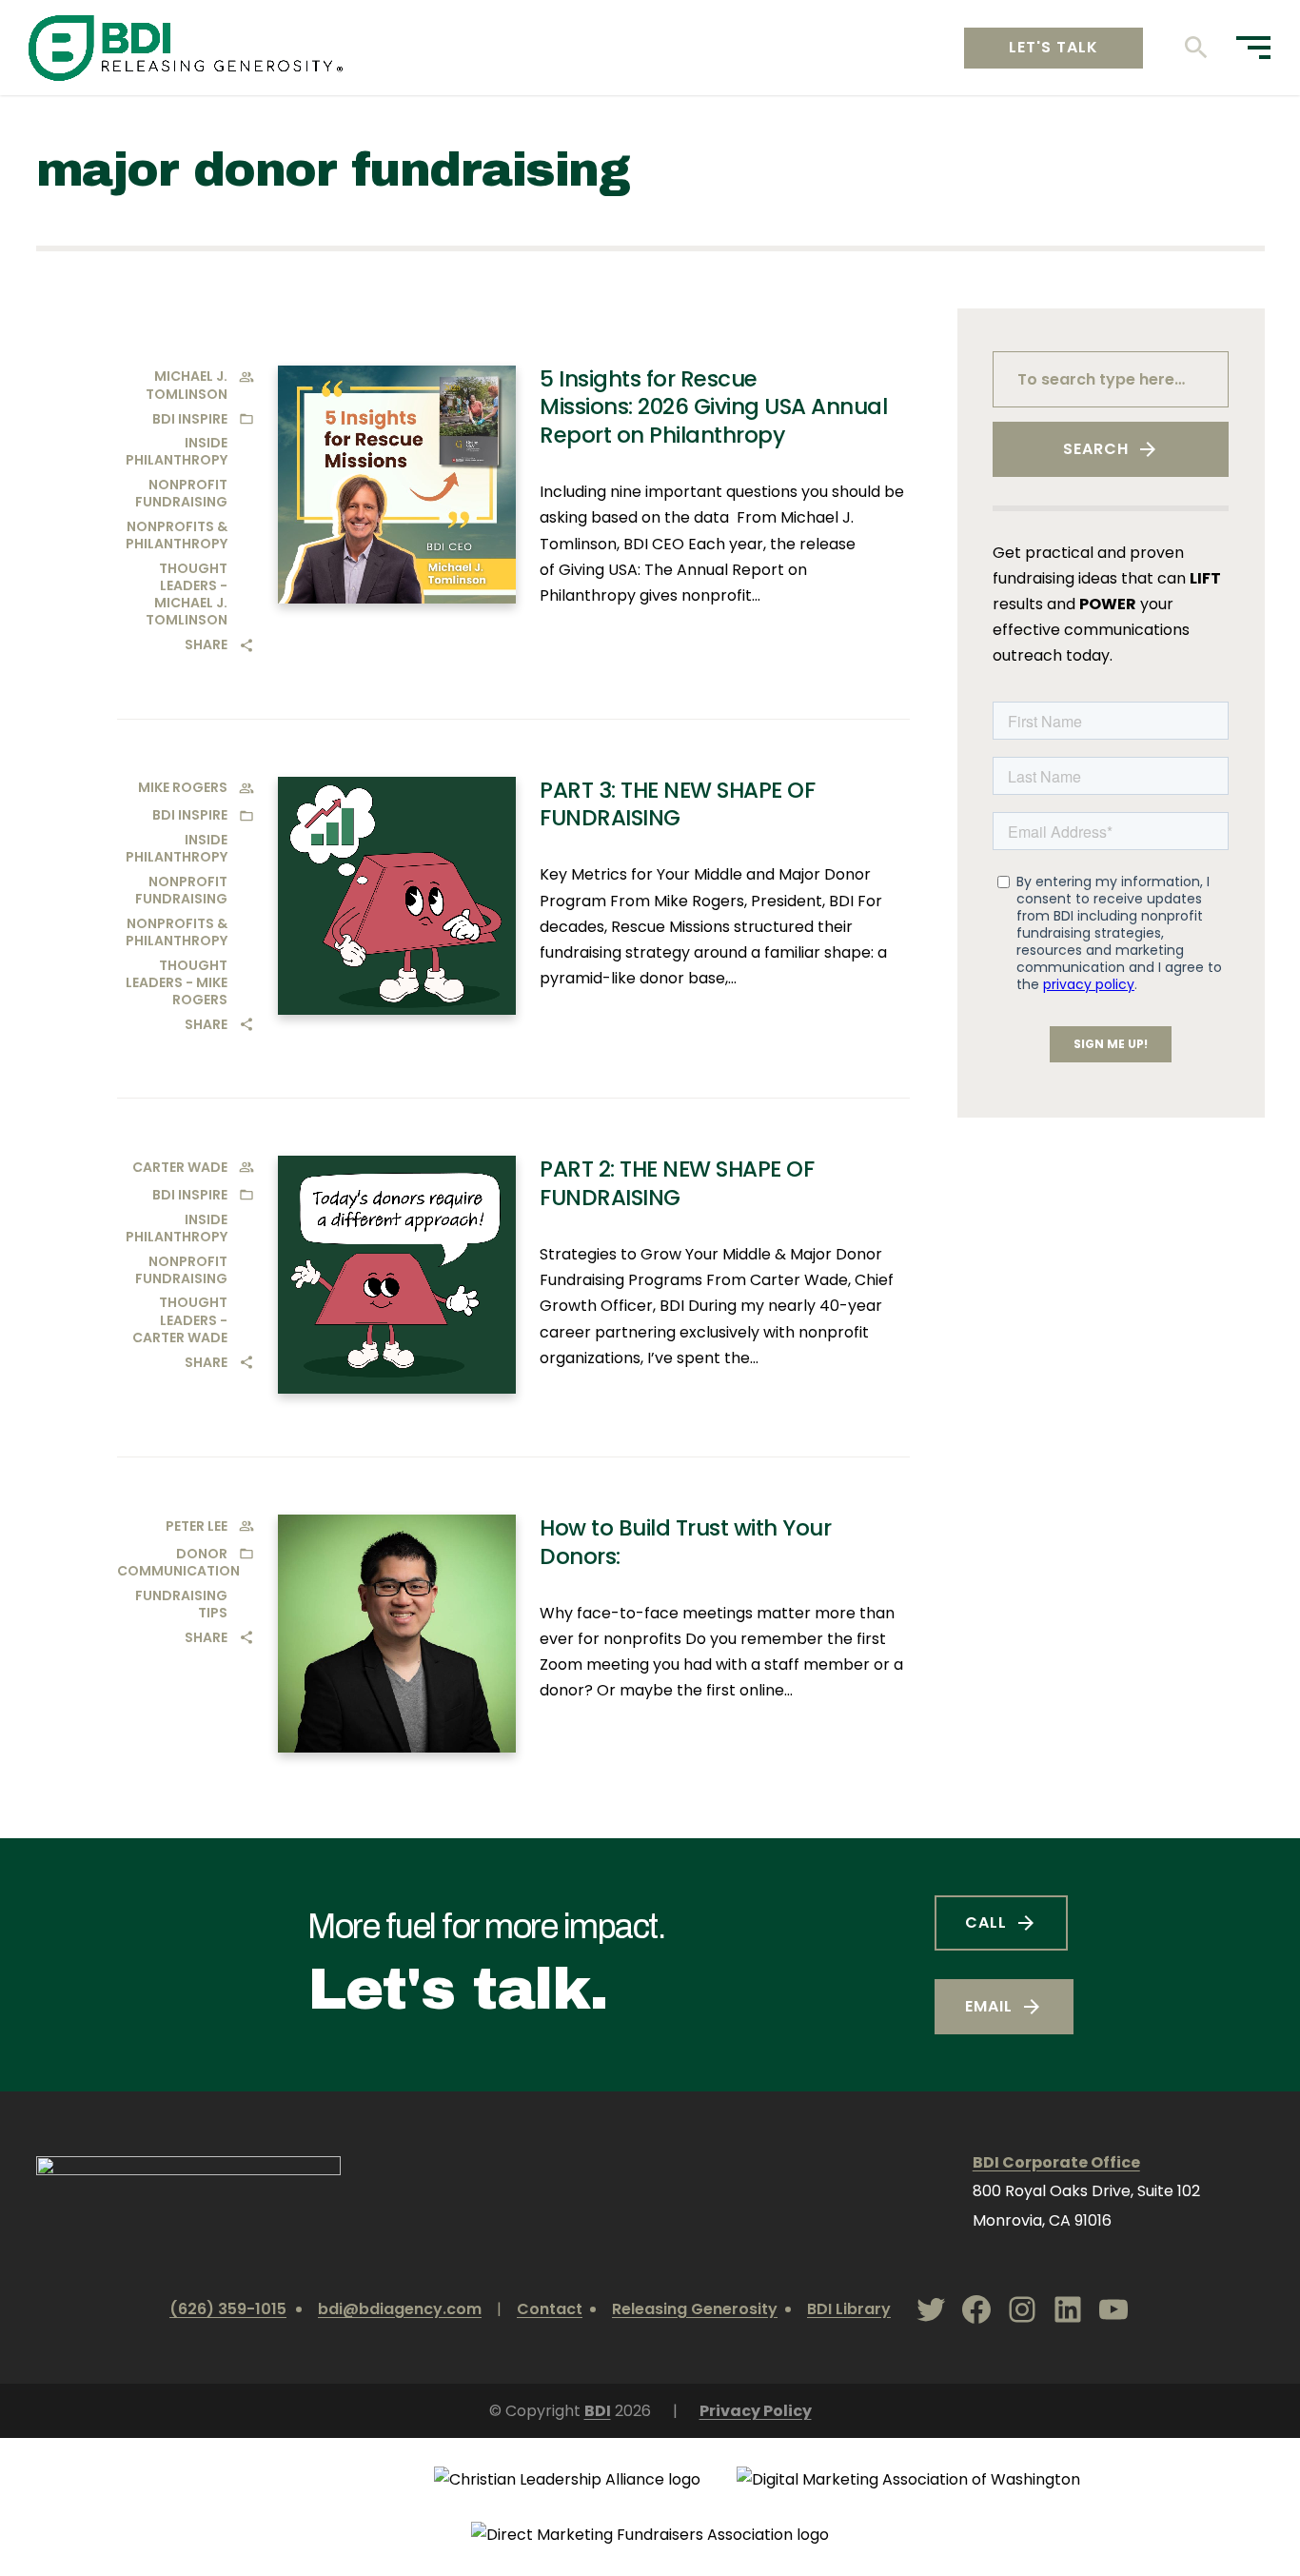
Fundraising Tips (181, 1604)
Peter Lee (197, 1526)
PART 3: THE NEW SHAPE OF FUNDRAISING (677, 804)
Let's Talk (1054, 47)
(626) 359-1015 (228, 2309)
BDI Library (849, 2309)
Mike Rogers (183, 787)
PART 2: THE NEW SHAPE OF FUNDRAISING (677, 1183)
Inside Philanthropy (177, 451)
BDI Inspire (190, 419)
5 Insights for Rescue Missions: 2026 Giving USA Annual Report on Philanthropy (713, 407)
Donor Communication (178, 1562)
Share (206, 644)
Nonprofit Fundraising (181, 493)
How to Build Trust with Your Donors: (685, 1542)
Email (989, 2006)
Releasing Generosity (695, 2309)
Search (1096, 449)
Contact (550, 2309)
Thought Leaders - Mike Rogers (177, 982)
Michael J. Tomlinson (187, 385)
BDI (598, 2411)
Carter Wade (180, 1167)
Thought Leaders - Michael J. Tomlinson (187, 594)
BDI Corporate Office (1056, 2162)
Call (986, 1922)
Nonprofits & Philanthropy (177, 535)
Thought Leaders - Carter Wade (180, 1319)
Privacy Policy (756, 2411)
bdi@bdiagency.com (400, 2309)
